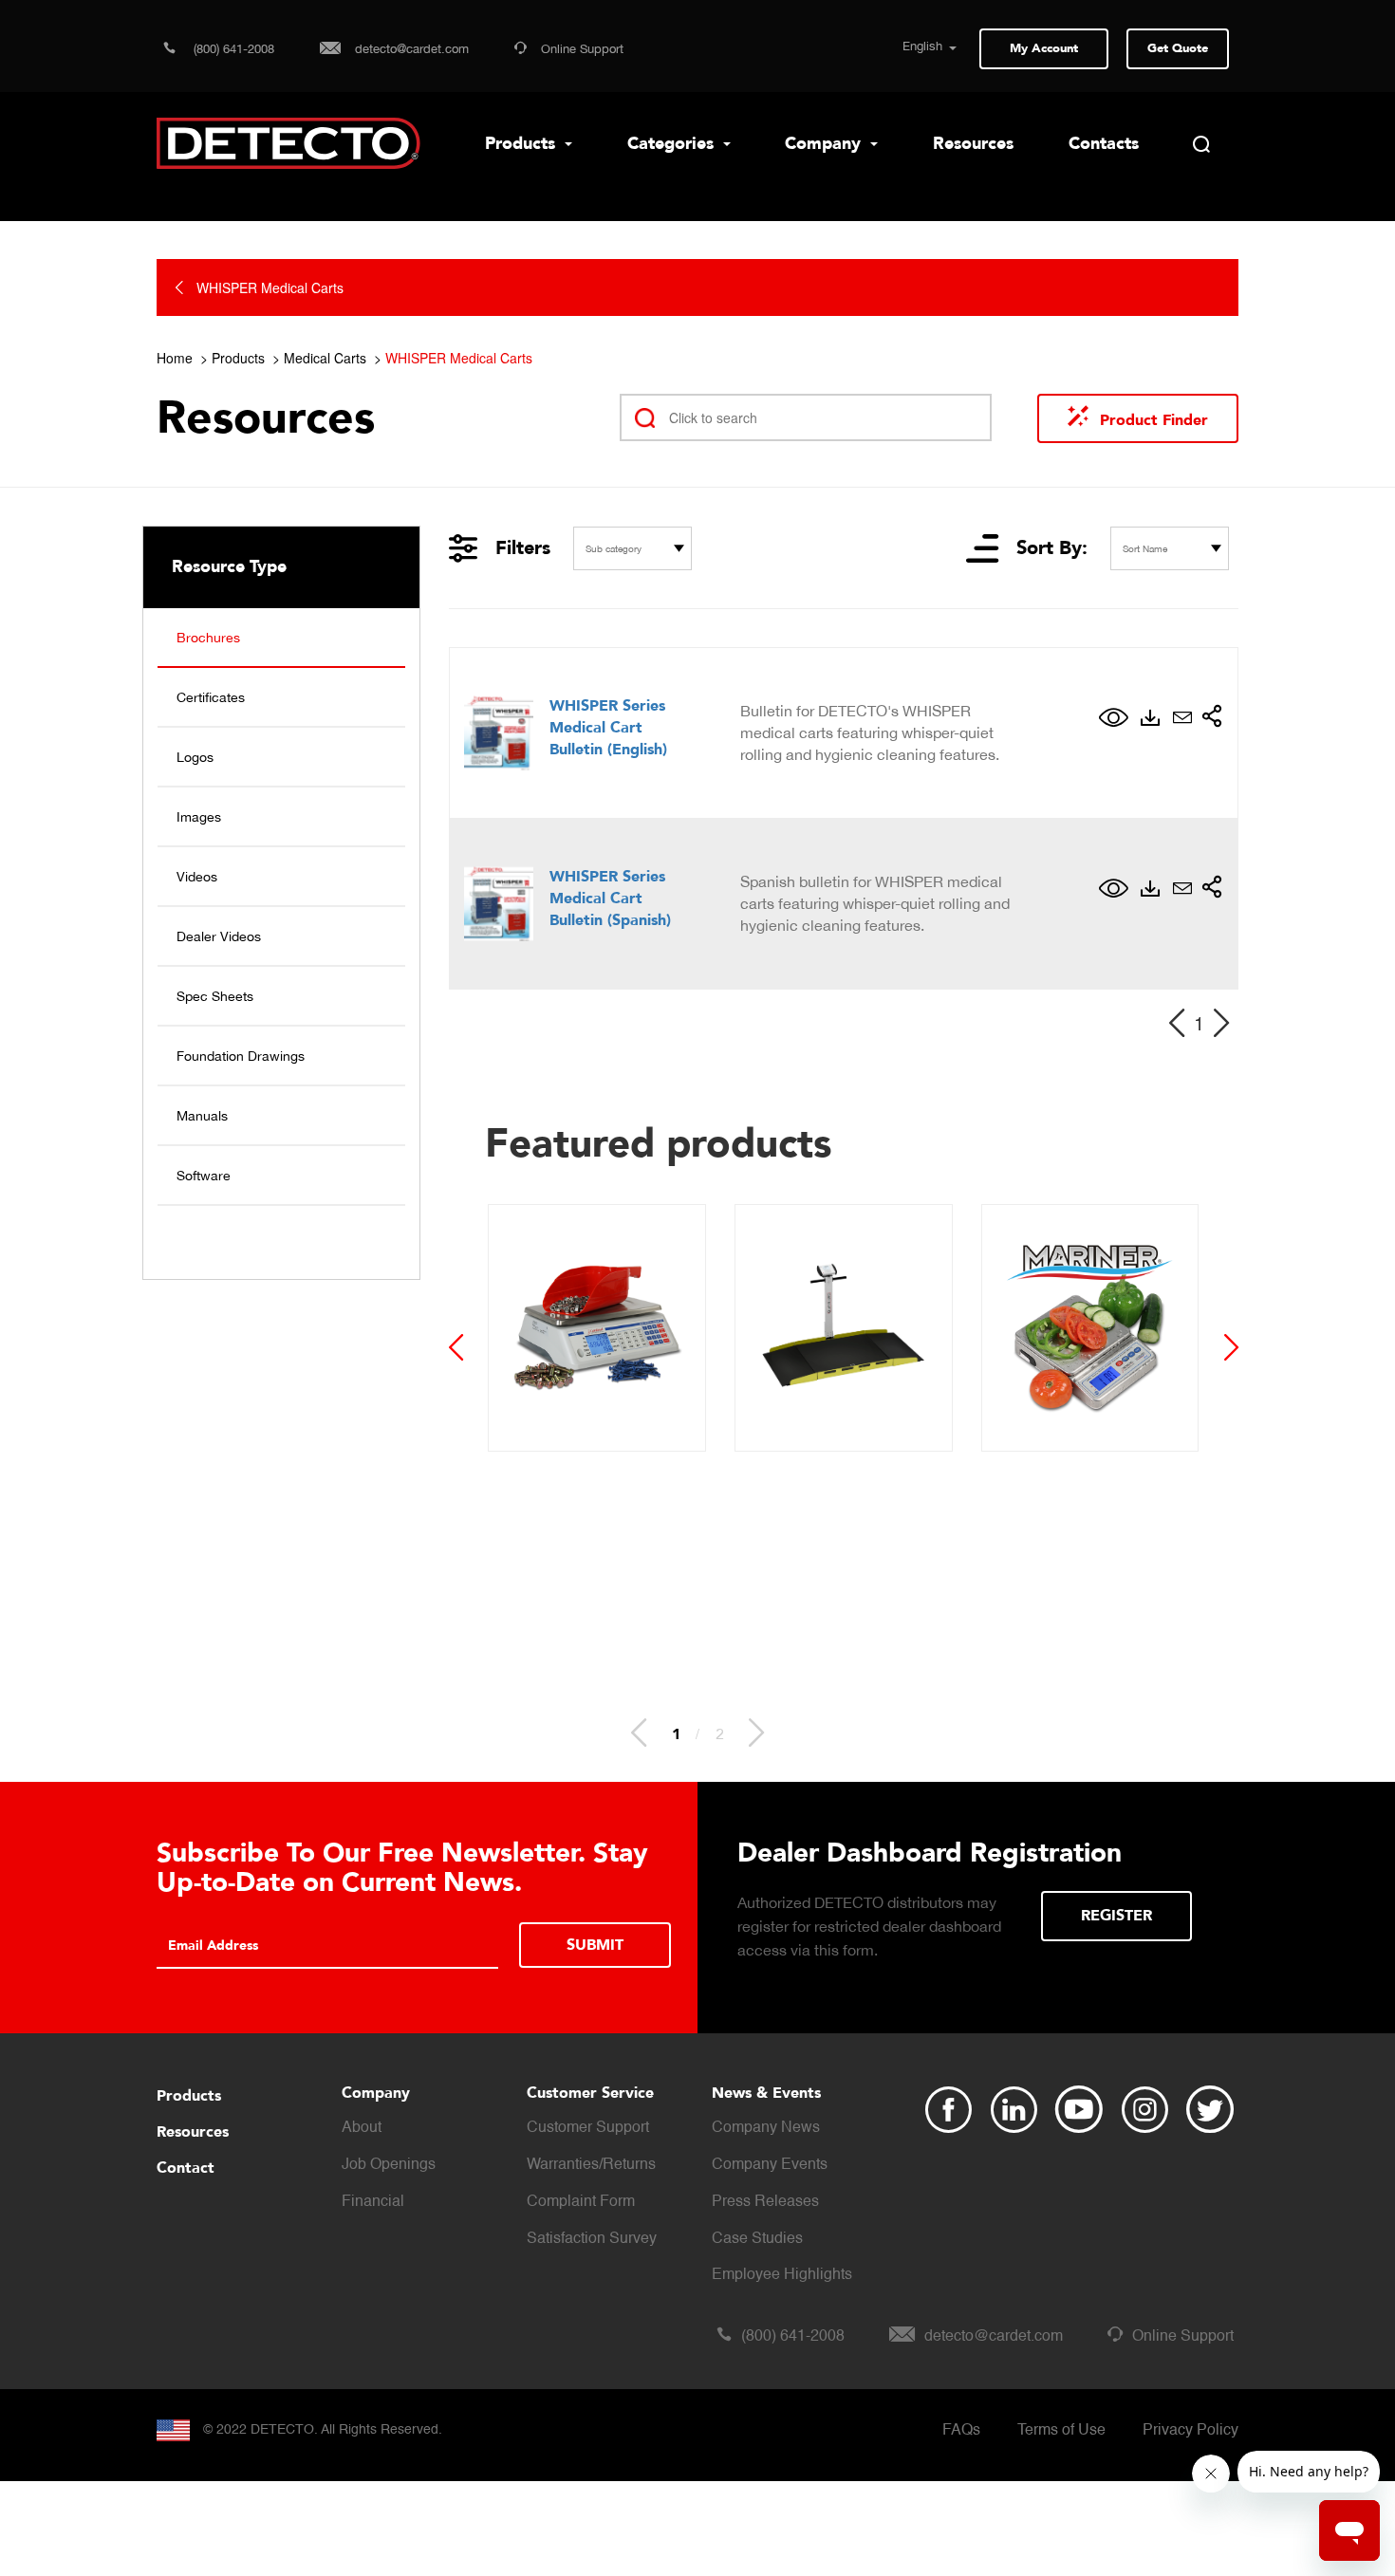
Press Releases (765, 2202)
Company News (766, 2128)
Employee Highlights (782, 2275)
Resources (973, 144)
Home (175, 358)
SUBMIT (595, 1945)
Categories (673, 144)
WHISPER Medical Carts (459, 358)
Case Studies (757, 2239)
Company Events (770, 2165)
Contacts (1104, 144)
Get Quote (1178, 48)
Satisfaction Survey (592, 2239)
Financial (373, 2202)
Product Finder (1154, 420)
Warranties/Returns (591, 2165)
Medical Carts (325, 358)
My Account (1044, 48)
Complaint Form (581, 2202)
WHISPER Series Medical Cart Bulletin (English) (608, 728)
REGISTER (1116, 1916)
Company (825, 144)
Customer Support (588, 2128)
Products (522, 144)
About (362, 2128)
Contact (186, 2168)
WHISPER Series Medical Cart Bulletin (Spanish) (610, 899)
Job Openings (389, 2165)
